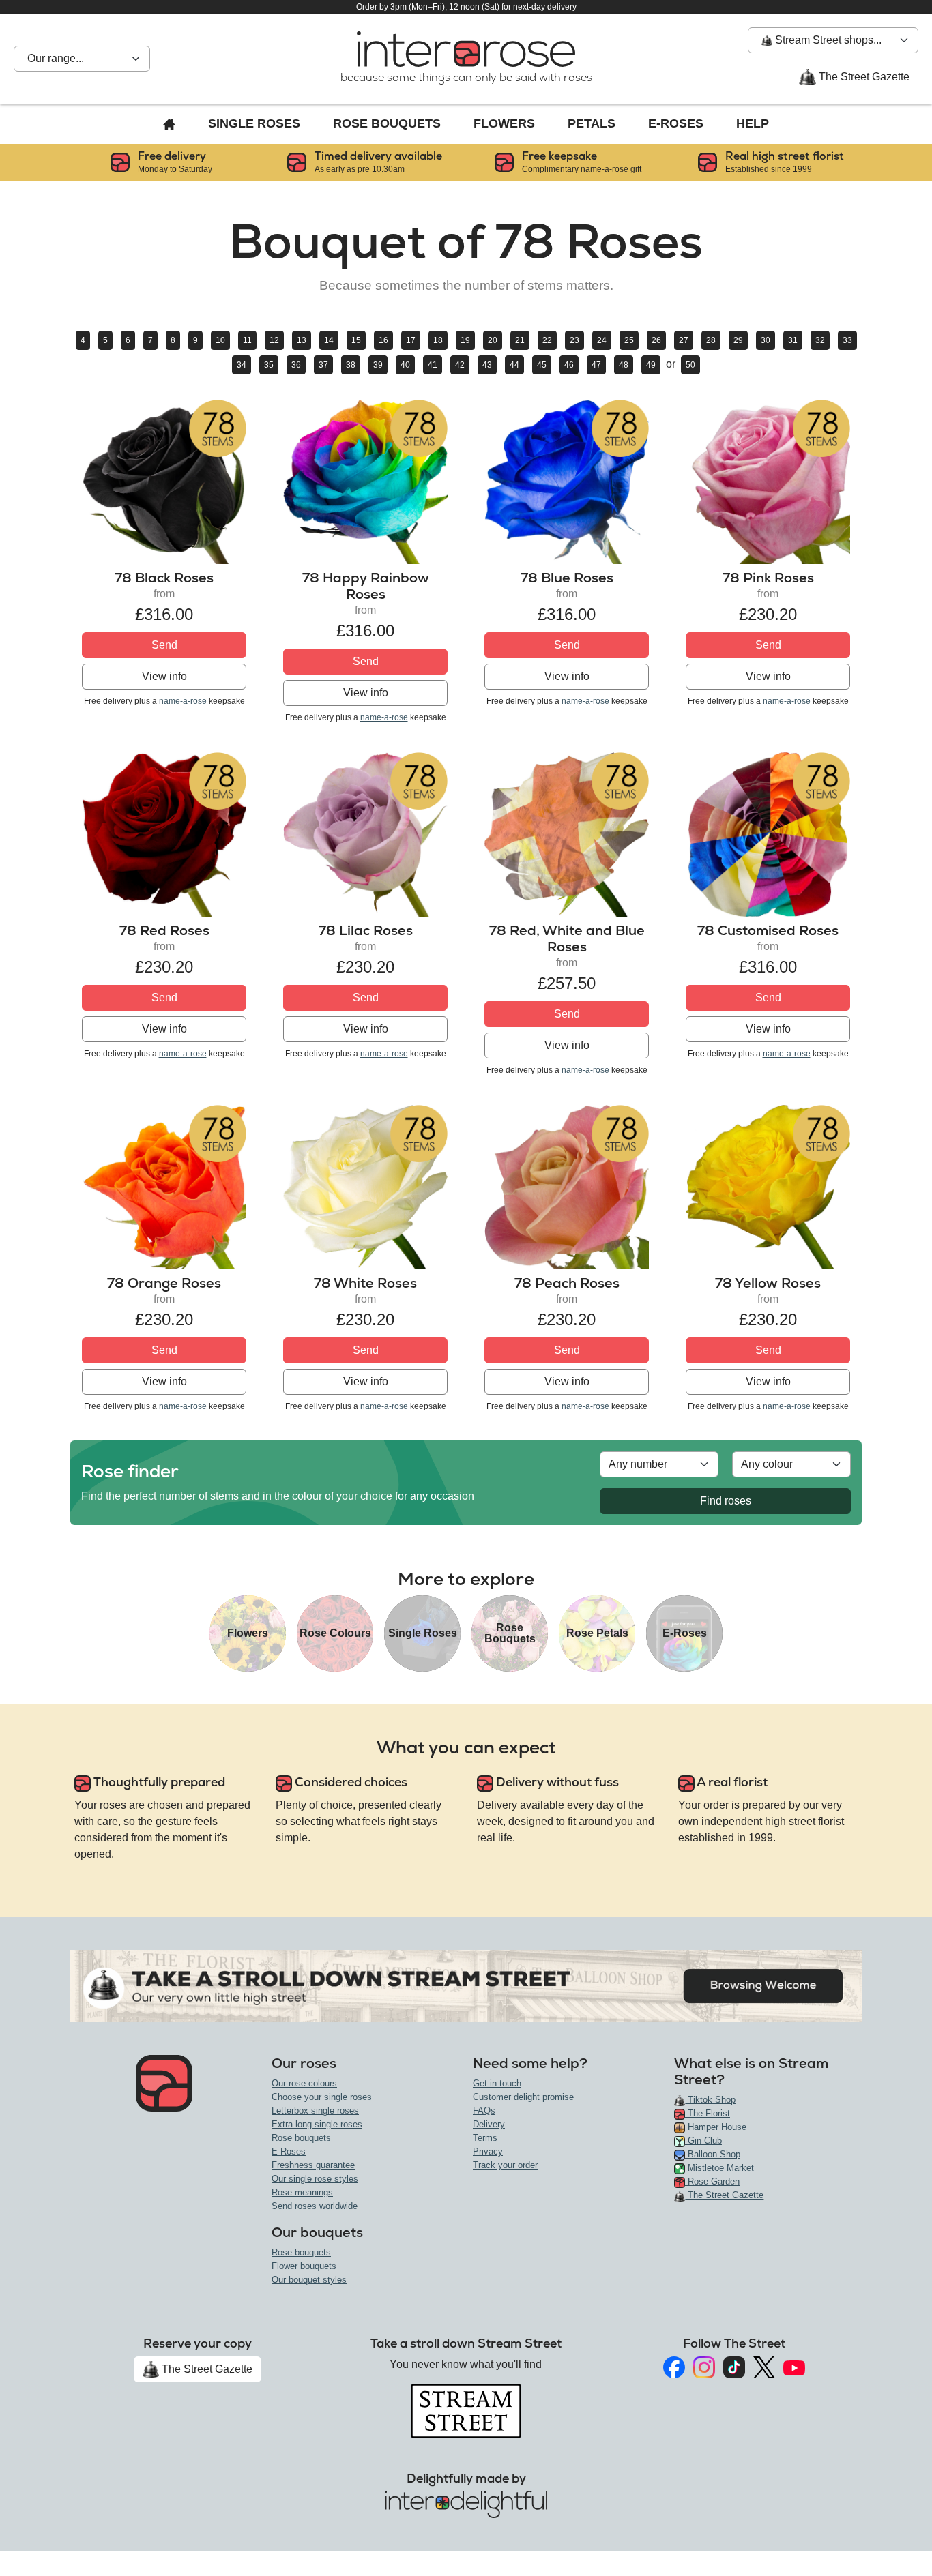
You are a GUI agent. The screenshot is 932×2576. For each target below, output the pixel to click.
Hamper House (716, 2127)
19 (465, 340)
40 (405, 365)
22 (547, 340)
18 (438, 340)
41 (433, 365)
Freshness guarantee (313, 2165)
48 (624, 365)
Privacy (488, 2151)
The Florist (708, 2113)
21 (520, 340)
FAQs (484, 2111)
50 (690, 365)
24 (602, 340)
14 (329, 340)
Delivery (489, 2124)
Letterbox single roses (315, 2111)
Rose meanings (302, 2192)
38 (351, 365)
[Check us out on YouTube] (794, 2367)
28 (711, 340)
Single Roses (254, 123)
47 (596, 365)
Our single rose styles (315, 2179)
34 (242, 365)
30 (766, 340)
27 (684, 340)
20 (493, 340)
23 (574, 340)
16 (383, 340)
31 (793, 340)
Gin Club (703, 2141)
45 (542, 365)
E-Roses (676, 123)
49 (651, 365)
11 (247, 340)
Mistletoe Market (719, 2168)
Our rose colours (304, 2083)
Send (164, 645)
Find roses (726, 1501)
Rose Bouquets (387, 123)
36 (296, 365)
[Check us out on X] (764, 2368)
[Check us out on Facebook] (674, 2367)
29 (738, 340)
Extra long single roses (317, 2124)
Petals (592, 123)
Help (753, 123)
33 (847, 340)
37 (323, 365)
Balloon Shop (713, 2154)
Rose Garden (712, 2181)
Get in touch (497, 2083)
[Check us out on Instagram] (704, 2367)
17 (411, 340)
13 (302, 340)
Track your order (505, 2165)
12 (274, 340)
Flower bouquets (304, 2266)
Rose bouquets (301, 2138)
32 (820, 340)
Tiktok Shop (710, 2100)
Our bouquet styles (309, 2280)
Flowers (504, 123)
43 (487, 365)
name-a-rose (183, 701)
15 (356, 340)
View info (164, 676)
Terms (485, 2138)
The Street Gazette (863, 77)
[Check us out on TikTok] (734, 2367)
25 (629, 340)
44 (514, 365)
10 (220, 340)
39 (378, 365)
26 (656, 340)
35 (269, 365)
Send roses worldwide (315, 2206)
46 (569, 365)
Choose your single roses (322, 2097)
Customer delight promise (523, 2097)
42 (460, 365)
